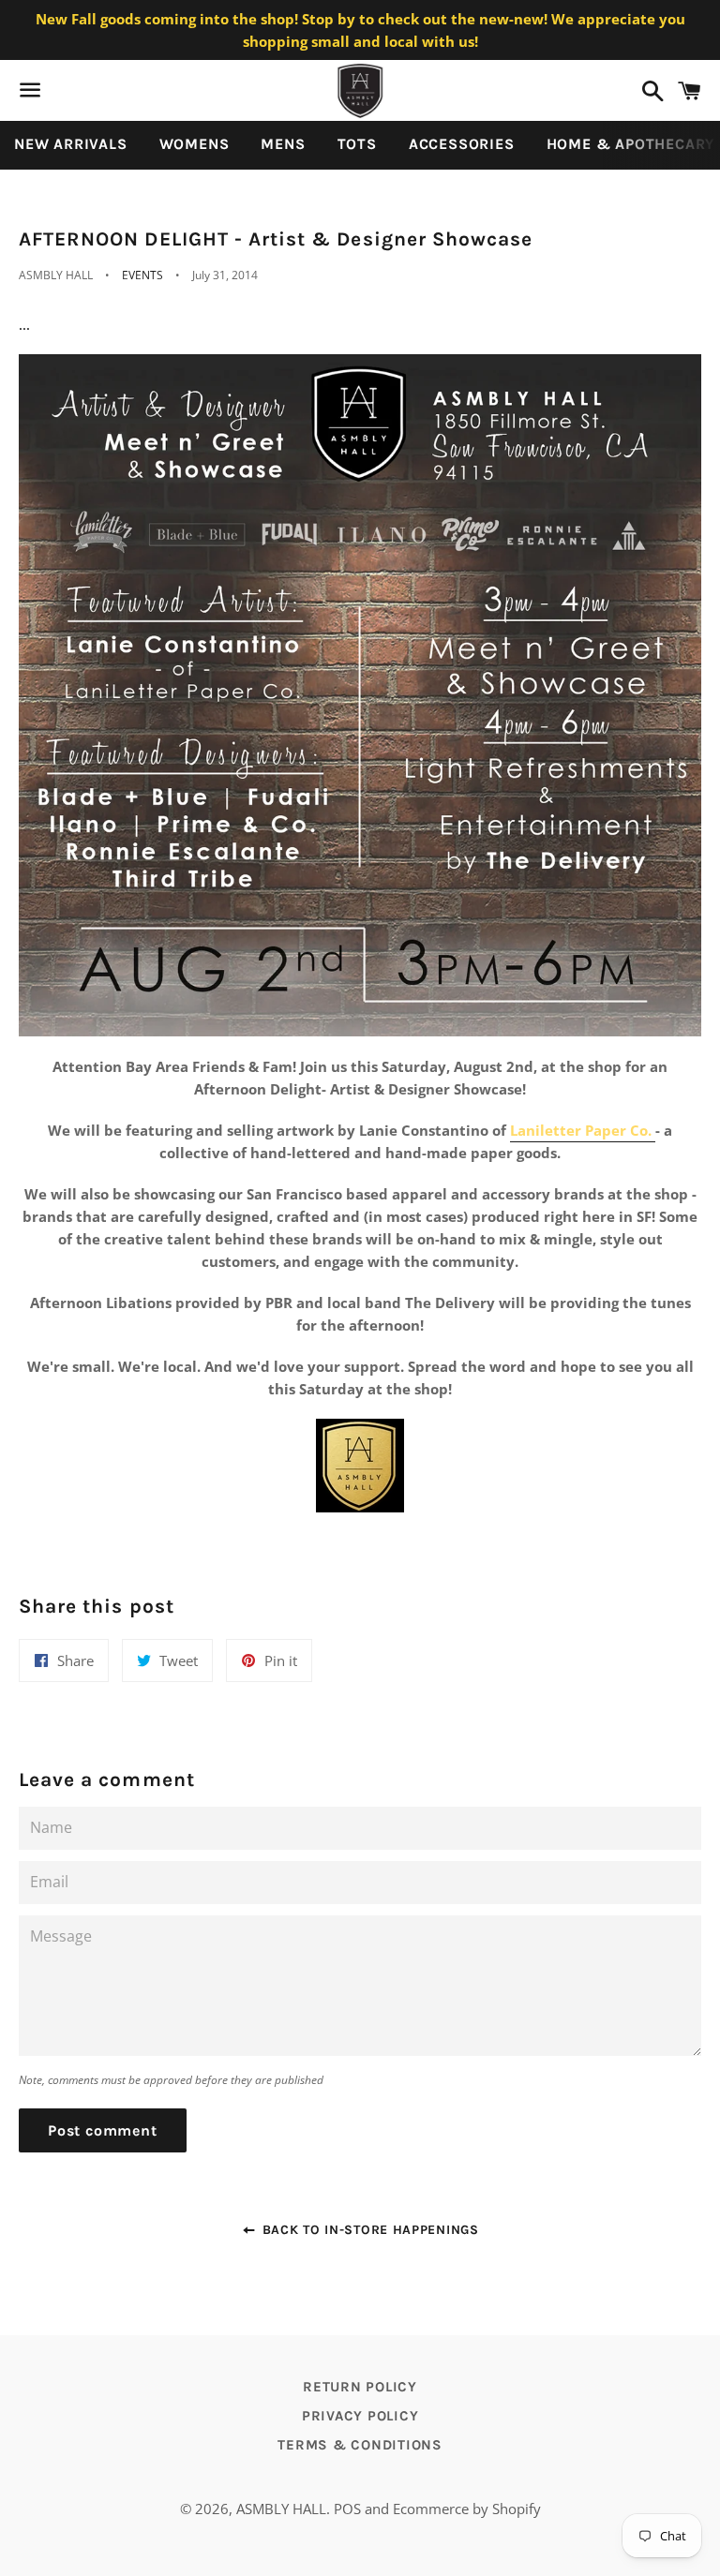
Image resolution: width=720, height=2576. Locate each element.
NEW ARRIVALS (71, 144)
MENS (283, 144)
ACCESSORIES (462, 144)
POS (347, 2509)
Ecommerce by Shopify (467, 2509)
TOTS (357, 144)
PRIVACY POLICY (360, 2416)
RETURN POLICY (360, 2387)
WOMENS (195, 144)
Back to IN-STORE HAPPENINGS (368, 2230)
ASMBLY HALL (281, 2509)
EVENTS (142, 275)
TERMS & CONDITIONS (360, 2445)
